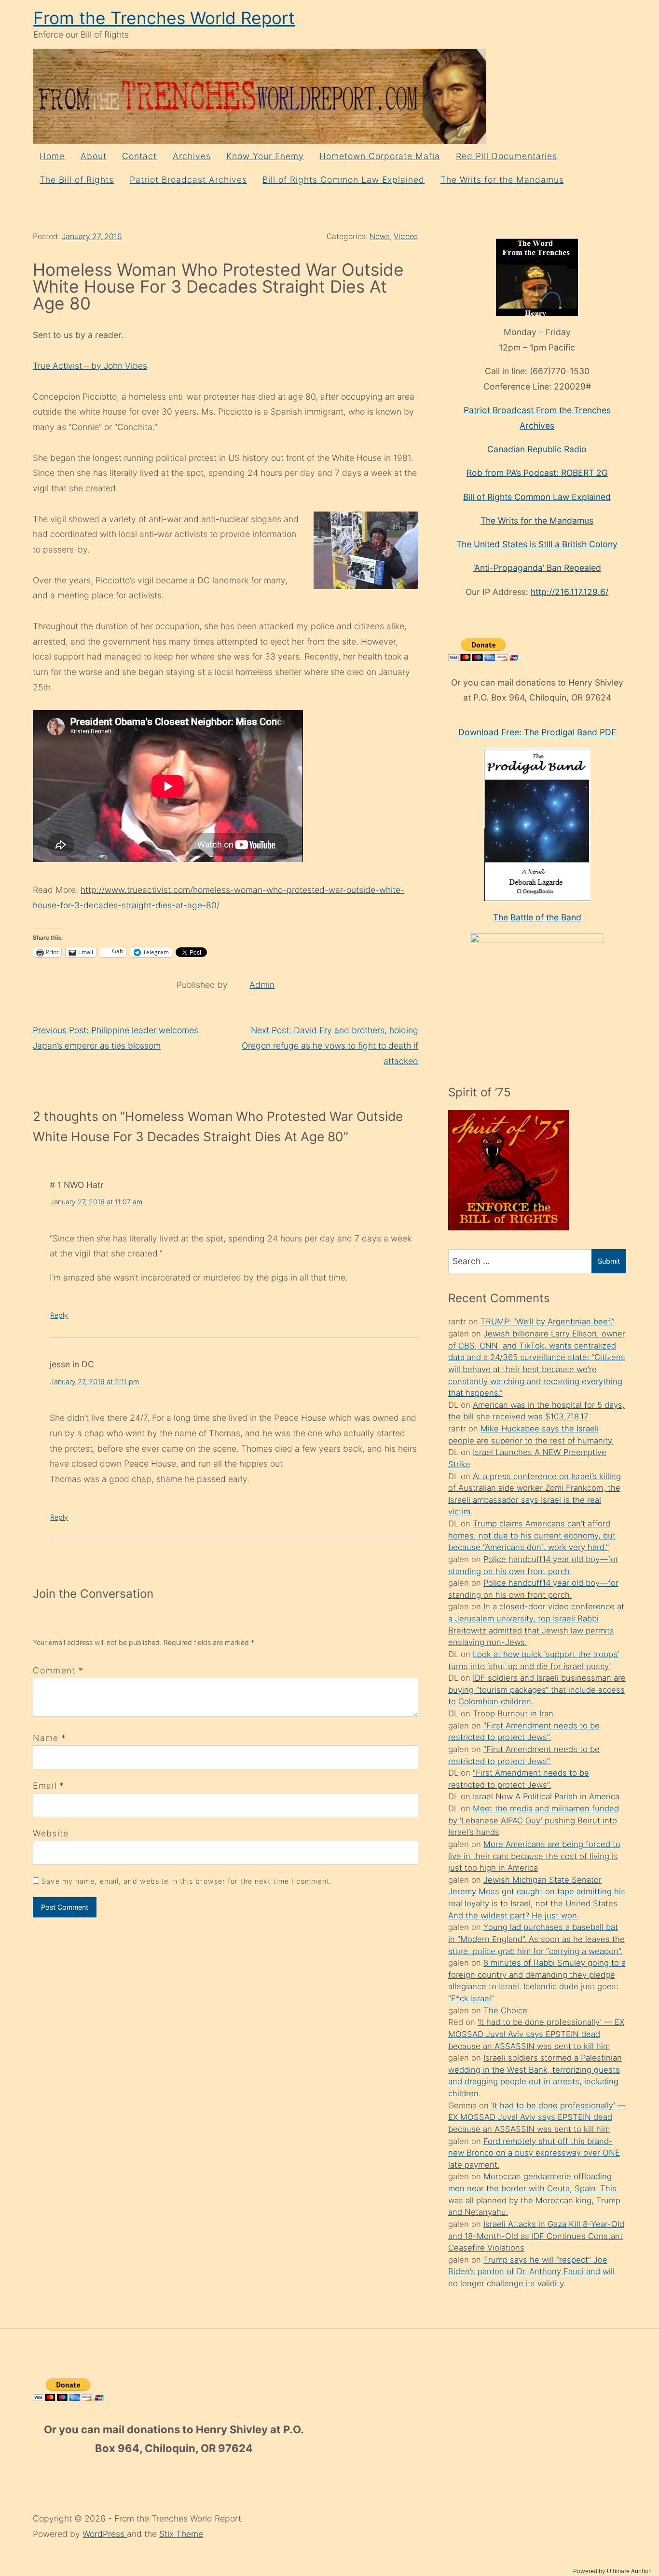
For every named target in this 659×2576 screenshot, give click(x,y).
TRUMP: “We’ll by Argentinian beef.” (548, 1322)
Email (45, 1786)
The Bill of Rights (77, 180)
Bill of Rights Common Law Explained (343, 180)
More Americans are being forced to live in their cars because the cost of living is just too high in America (534, 1856)
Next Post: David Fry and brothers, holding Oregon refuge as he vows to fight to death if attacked (330, 1045)
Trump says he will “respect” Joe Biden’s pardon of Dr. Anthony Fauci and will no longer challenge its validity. (531, 2272)
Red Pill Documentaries (507, 156)
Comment (58, 1670)
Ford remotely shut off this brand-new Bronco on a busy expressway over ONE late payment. (534, 2153)
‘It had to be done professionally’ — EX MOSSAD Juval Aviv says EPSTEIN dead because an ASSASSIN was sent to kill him (536, 2034)
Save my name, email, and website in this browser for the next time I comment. (187, 1881)
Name (46, 1738)
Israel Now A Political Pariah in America (546, 1796)
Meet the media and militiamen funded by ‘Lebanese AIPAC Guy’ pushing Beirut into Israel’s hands (534, 1820)
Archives (192, 156)
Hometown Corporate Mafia (380, 156)
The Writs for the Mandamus (502, 180)
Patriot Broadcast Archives (188, 180)
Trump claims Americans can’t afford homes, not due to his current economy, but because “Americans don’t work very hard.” (532, 1535)
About (94, 156)
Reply (59, 1315)
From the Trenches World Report (164, 18)
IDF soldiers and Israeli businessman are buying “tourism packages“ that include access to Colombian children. (537, 1690)
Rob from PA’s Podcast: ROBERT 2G (537, 473)
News (380, 236)
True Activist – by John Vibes (90, 366)
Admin (262, 985)
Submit (609, 1261)
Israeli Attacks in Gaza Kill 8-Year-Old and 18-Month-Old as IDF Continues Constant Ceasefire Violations (536, 2236)
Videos (406, 236)
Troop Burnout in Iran (513, 1713)
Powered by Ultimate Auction (612, 2571)
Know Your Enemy (265, 156)
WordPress (105, 2534)
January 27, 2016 (92, 236)
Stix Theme (181, 2534)
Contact (139, 156)
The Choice (505, 2010)
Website (51, 1833)
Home (52, 156)
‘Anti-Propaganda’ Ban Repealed (537, 568)
